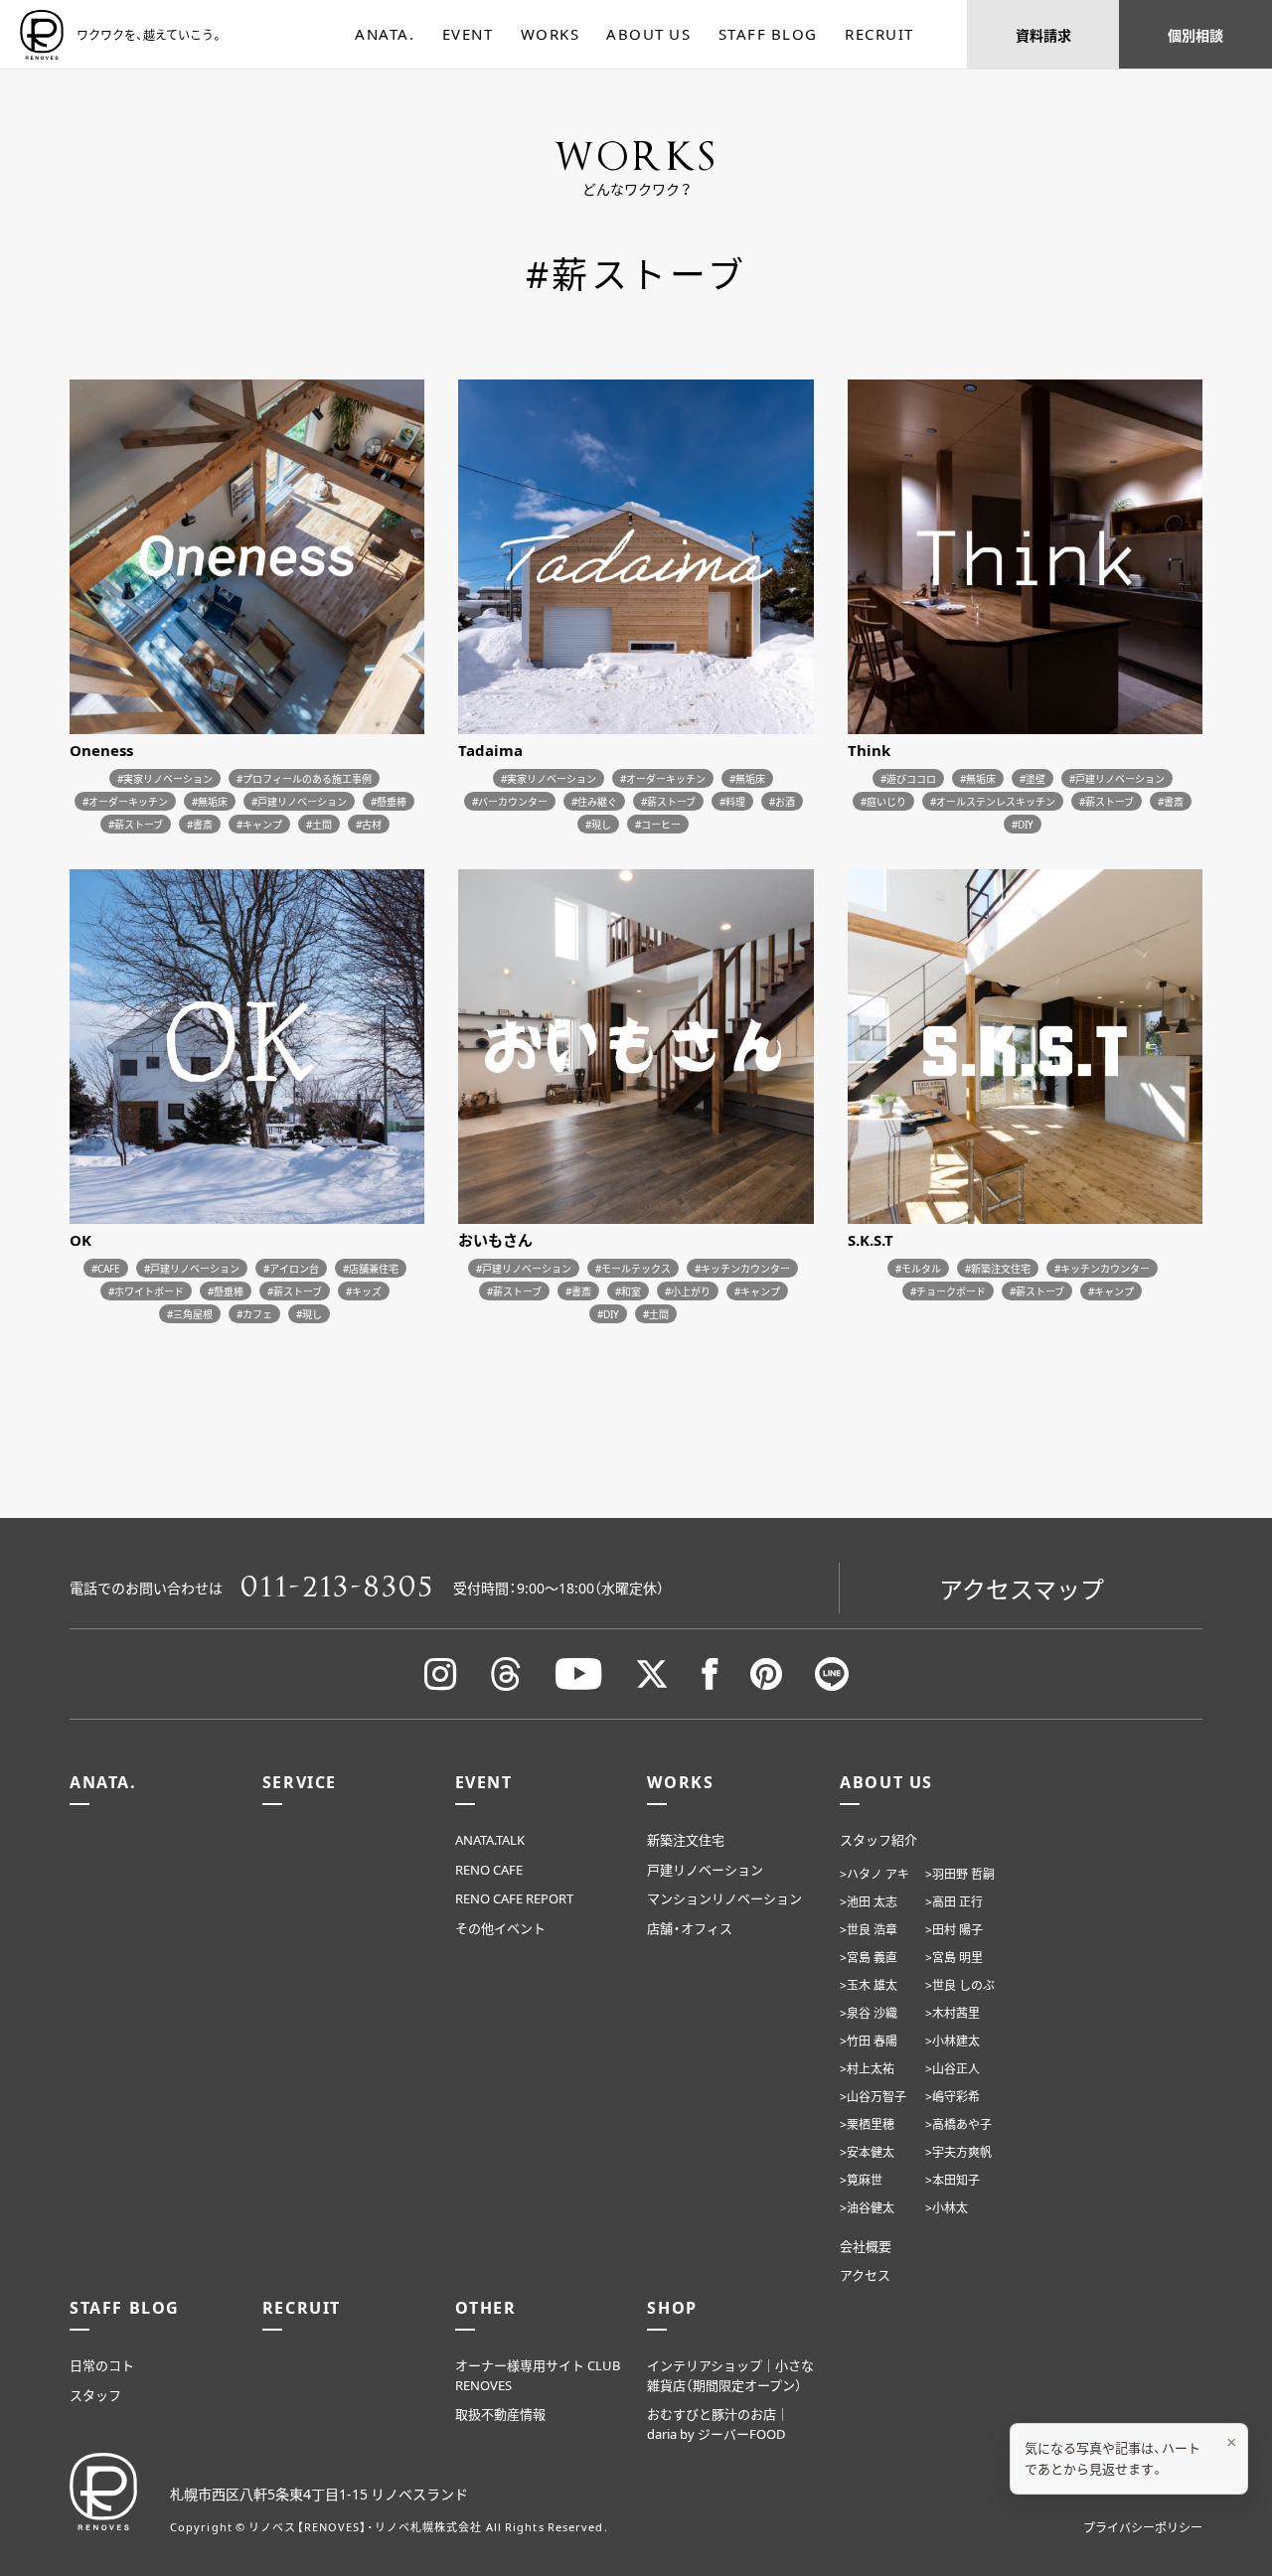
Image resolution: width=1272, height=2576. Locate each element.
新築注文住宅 (686, 1839)
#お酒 (782, 801)
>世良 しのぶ (960, 1985)
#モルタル (918, 1268)
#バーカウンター (510, 801)
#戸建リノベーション (299, 801)
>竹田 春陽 (869, 2041)
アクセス (865, 2274)
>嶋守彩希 (953, 2096)
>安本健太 (867, 2152)
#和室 (628, 1291)
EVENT (468, 34)
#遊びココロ (908, 778)
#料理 (732, 801)
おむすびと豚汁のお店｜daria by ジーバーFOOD (718, 2424)
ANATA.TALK (490, 1839)
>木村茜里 (953, 2013)
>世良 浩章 (869, 1929)
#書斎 (200, 824)
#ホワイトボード (146, 1291)
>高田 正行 (954, 1901)
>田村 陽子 (954, 1929)
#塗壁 (1033, 778)
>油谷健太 (867, 2207)
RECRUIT (879, 34)
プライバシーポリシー (1143, 2527)
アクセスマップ (1022, 1589)
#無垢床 (210, 801)
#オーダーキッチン (125, 801)
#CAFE (106, 1268)
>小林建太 (953, 2041)
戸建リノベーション (705, 1869)
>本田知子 (953, 2180)
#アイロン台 (291, 1268)
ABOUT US (648, 34)
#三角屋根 (190, 1314)
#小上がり (688, 1291)
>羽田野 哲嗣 (960, 1874)
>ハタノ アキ (874, 1874)
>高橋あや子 (958, 2124)
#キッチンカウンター (742, 1268)
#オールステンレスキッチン (993, 801)
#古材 (369, 824)
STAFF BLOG (768, 34)
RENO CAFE (489, 1869)
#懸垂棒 (389, 801)
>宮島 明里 (954, 1957)
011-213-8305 (338, 1588)
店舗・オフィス (690, 1928)
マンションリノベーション (724, 1898)
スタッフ (95, 2395)
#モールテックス (633, 1268)
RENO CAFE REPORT (514, 1898)
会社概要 (866, 2246)
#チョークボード (948, 1291)
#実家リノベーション (165, 778)
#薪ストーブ (136, 824)
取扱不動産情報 (500, 2414)
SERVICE (300, 1781)
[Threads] (506, 1674)
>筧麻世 (861, 2180)
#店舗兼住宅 (371, 1268)
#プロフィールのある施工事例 (304, 778)
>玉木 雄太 (869, 1985)
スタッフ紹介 (878, 1839)
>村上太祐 (867, 2068)
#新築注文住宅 (998, 1268)
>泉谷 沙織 (869, 2013)
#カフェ (254, 1314)
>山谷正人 (953, 2068)
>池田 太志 (869, 1901)
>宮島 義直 (869, 1957)
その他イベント (500, 1928)
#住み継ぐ (594, 801)
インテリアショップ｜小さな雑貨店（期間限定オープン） (730, 2375)
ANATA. (385, 34)
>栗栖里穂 (867, 2124)
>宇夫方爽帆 (958, 2152)
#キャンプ (259, 824)
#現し (598, 824)
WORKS (551, 34)
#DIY (1023, 824)
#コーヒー (658, 824)
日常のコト (102, 2365)
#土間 (319, 824)
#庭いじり (883, 801)
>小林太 (947, 2207)
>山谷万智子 (873, 2096)
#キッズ (364, 1291)
